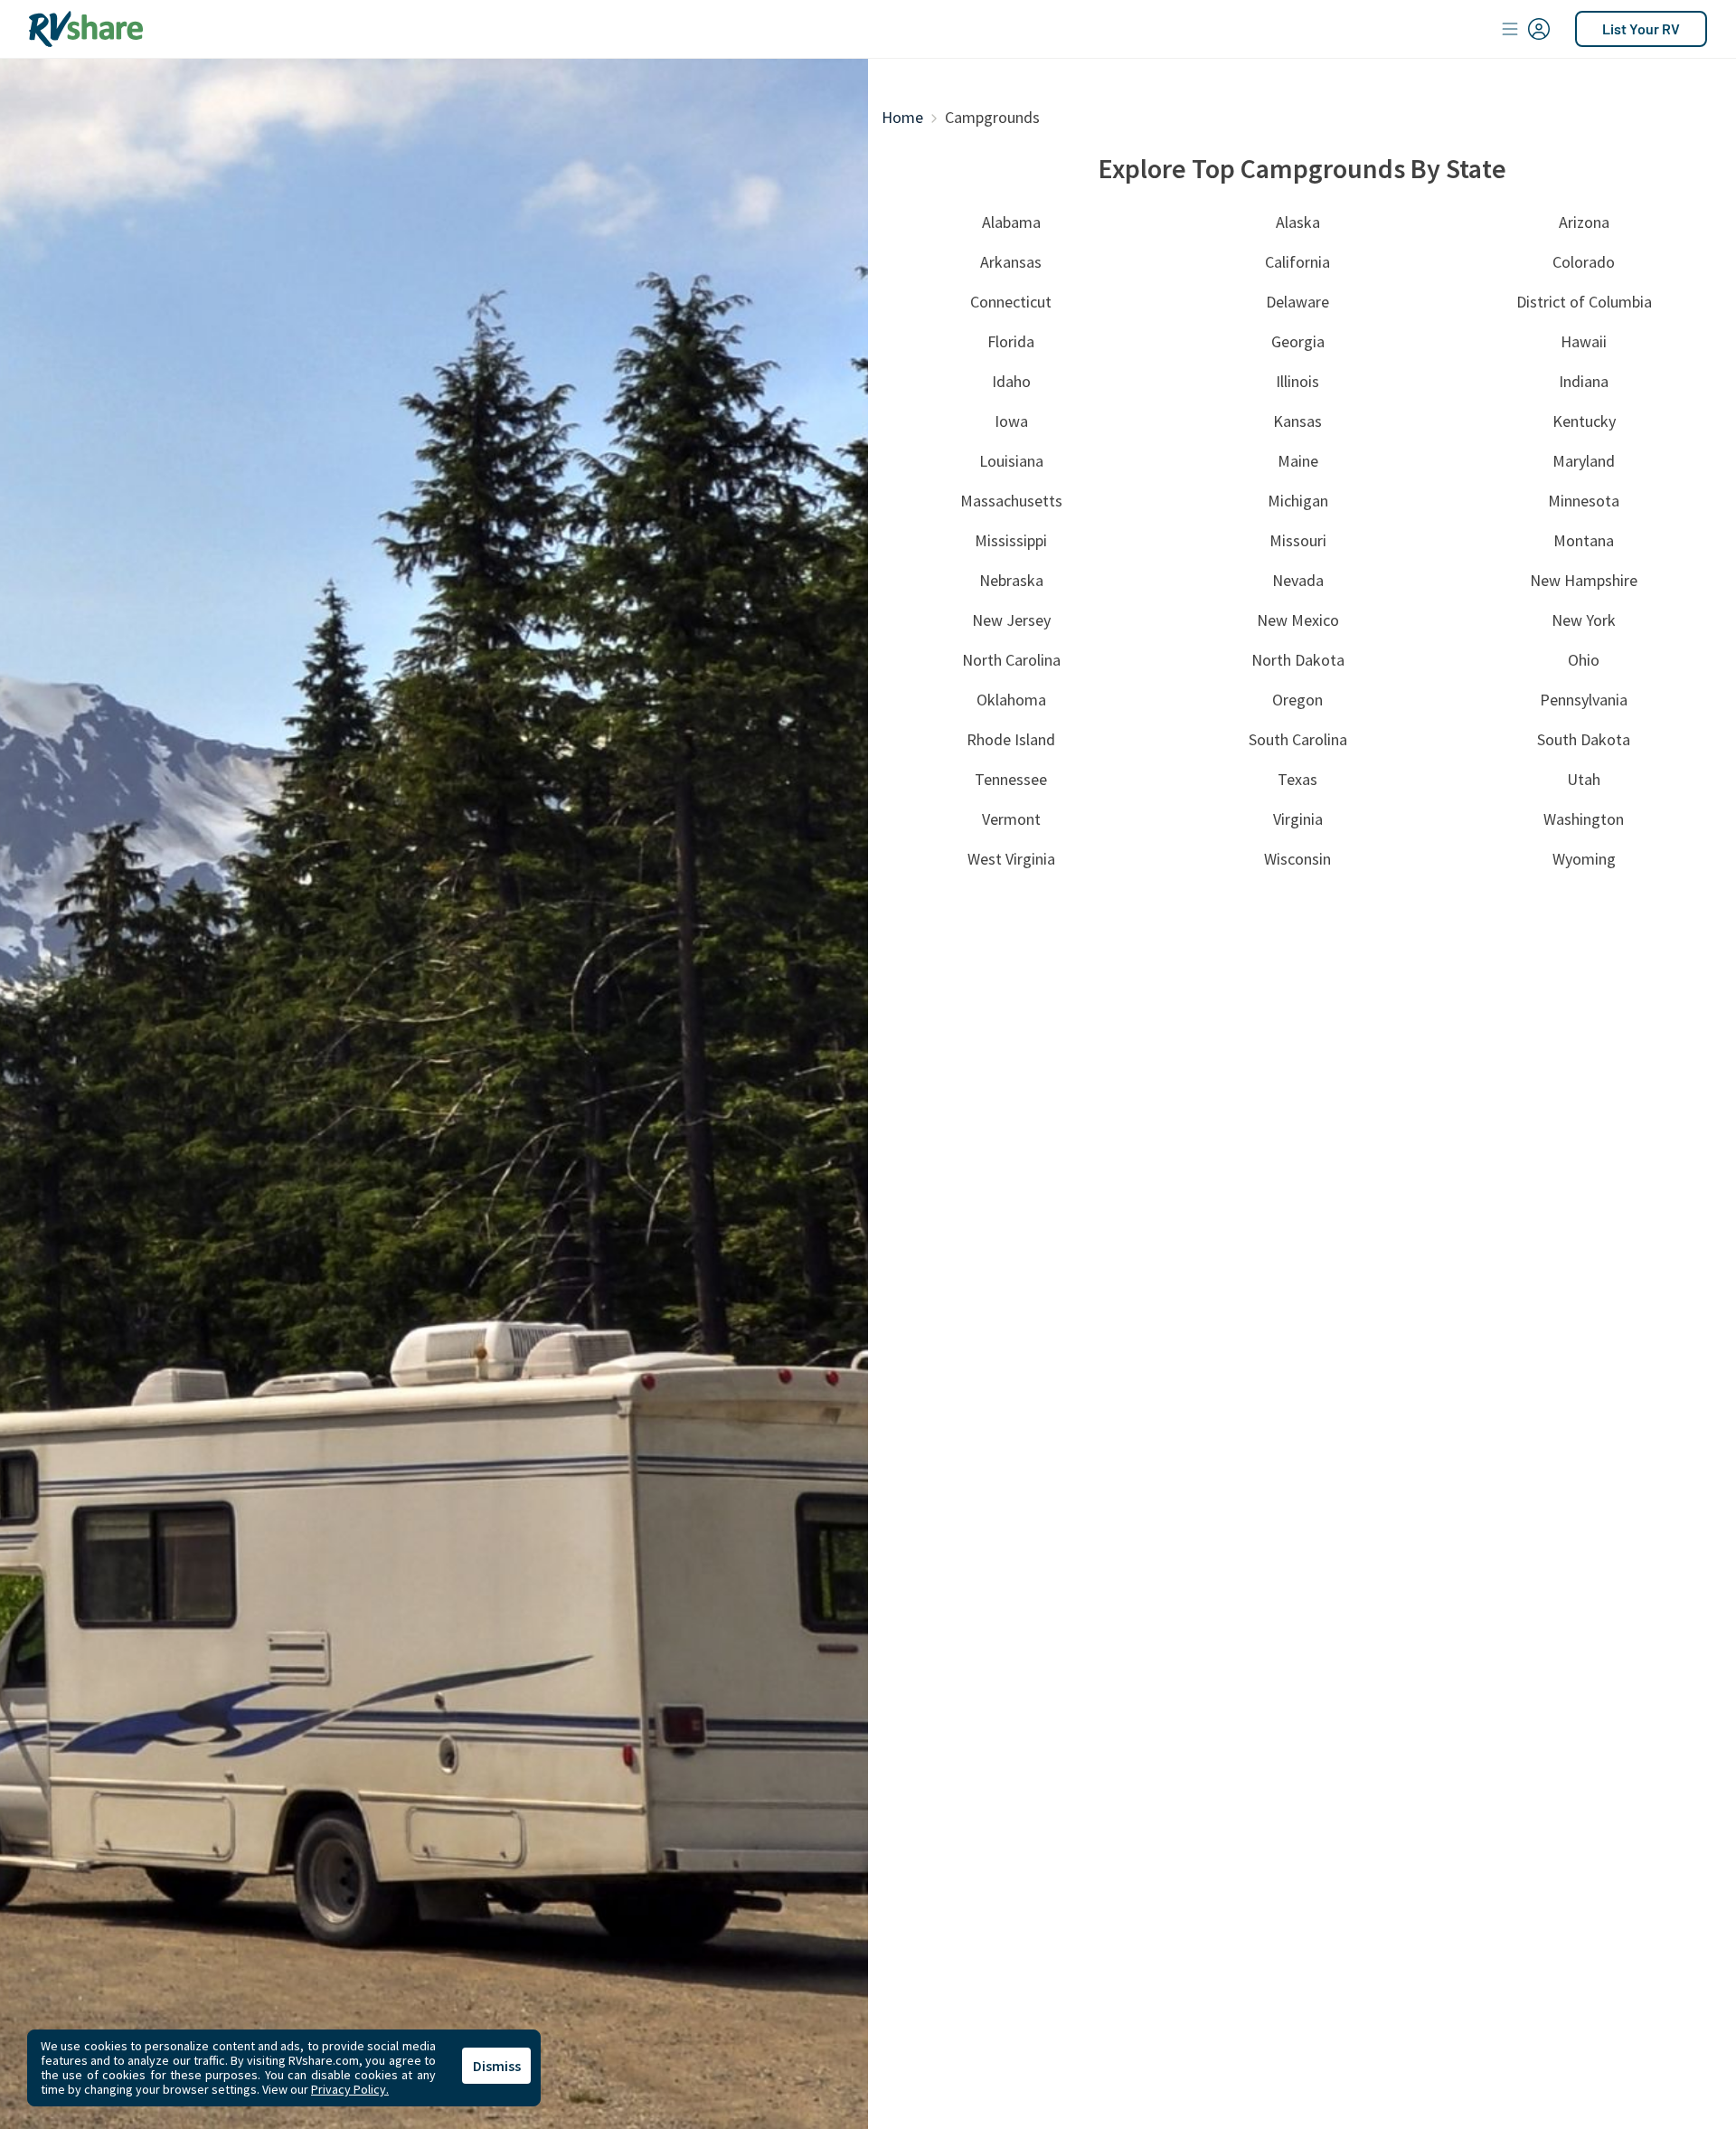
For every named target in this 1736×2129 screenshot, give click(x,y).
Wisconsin (1297, 859)
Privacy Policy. (350, 2089)
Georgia (1298, 341)
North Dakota (1298, 660)
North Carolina (1011, 660)
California (1297, 262)
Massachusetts (1011, 501)
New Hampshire (1584, 580)
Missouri (1298, 540)
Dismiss (497, 2066)
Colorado (1584, 262)
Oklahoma (1011, 700)
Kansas (1297, 421)
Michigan (1298, 501)
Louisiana (1011, 461)
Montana (1584, 540)
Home (902, 117)
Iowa (1011, 421)
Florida (1011, 341)
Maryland (1584, 461)
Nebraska (1011, 580)
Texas (1297, 779)
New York (1584, 620)
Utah (1584, 779)
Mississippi (1011, 540)
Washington (1584, 819)
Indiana (1584, 381)
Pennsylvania (1584, 700)
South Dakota (1584, 739)
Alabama (1011, 222)
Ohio (1584, 660)
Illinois (1297, 381)
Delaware (1297, 302)
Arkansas (1011, 262)
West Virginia (1011, 859)
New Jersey (1011, 620)
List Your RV (1641, 28)
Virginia (1298, 819)
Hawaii (1584, 341)
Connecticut (1011, 302)
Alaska (1298, 222)
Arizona (1584, 222)
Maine (1298, 461)
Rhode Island (1011, 739)
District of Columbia (1584, 302)
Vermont (1011, 819)
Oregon (1297, 700)
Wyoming (1584, 859)
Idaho (1011, 381)
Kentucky (1584, 421)
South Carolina (1298, 739)
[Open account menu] (1526, 29)
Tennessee (1011, 779)
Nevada (1298, 580)
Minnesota (1584, 501)
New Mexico (1298, 620)
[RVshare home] (86, 29)
